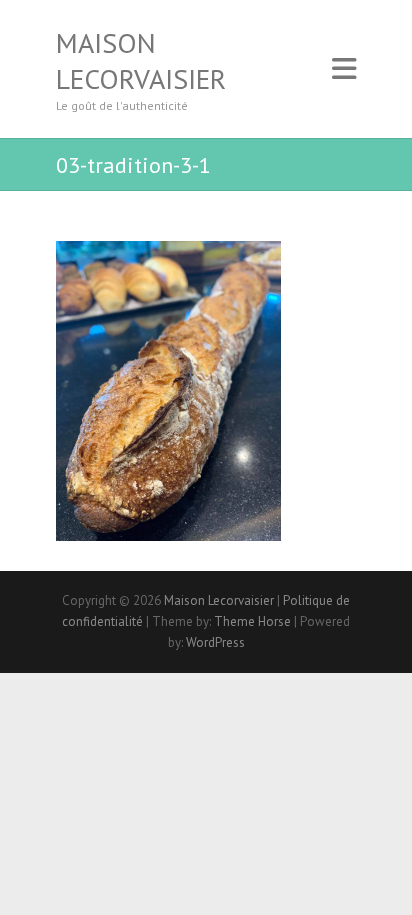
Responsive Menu (344, 69)
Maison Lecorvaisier (141, 61)
